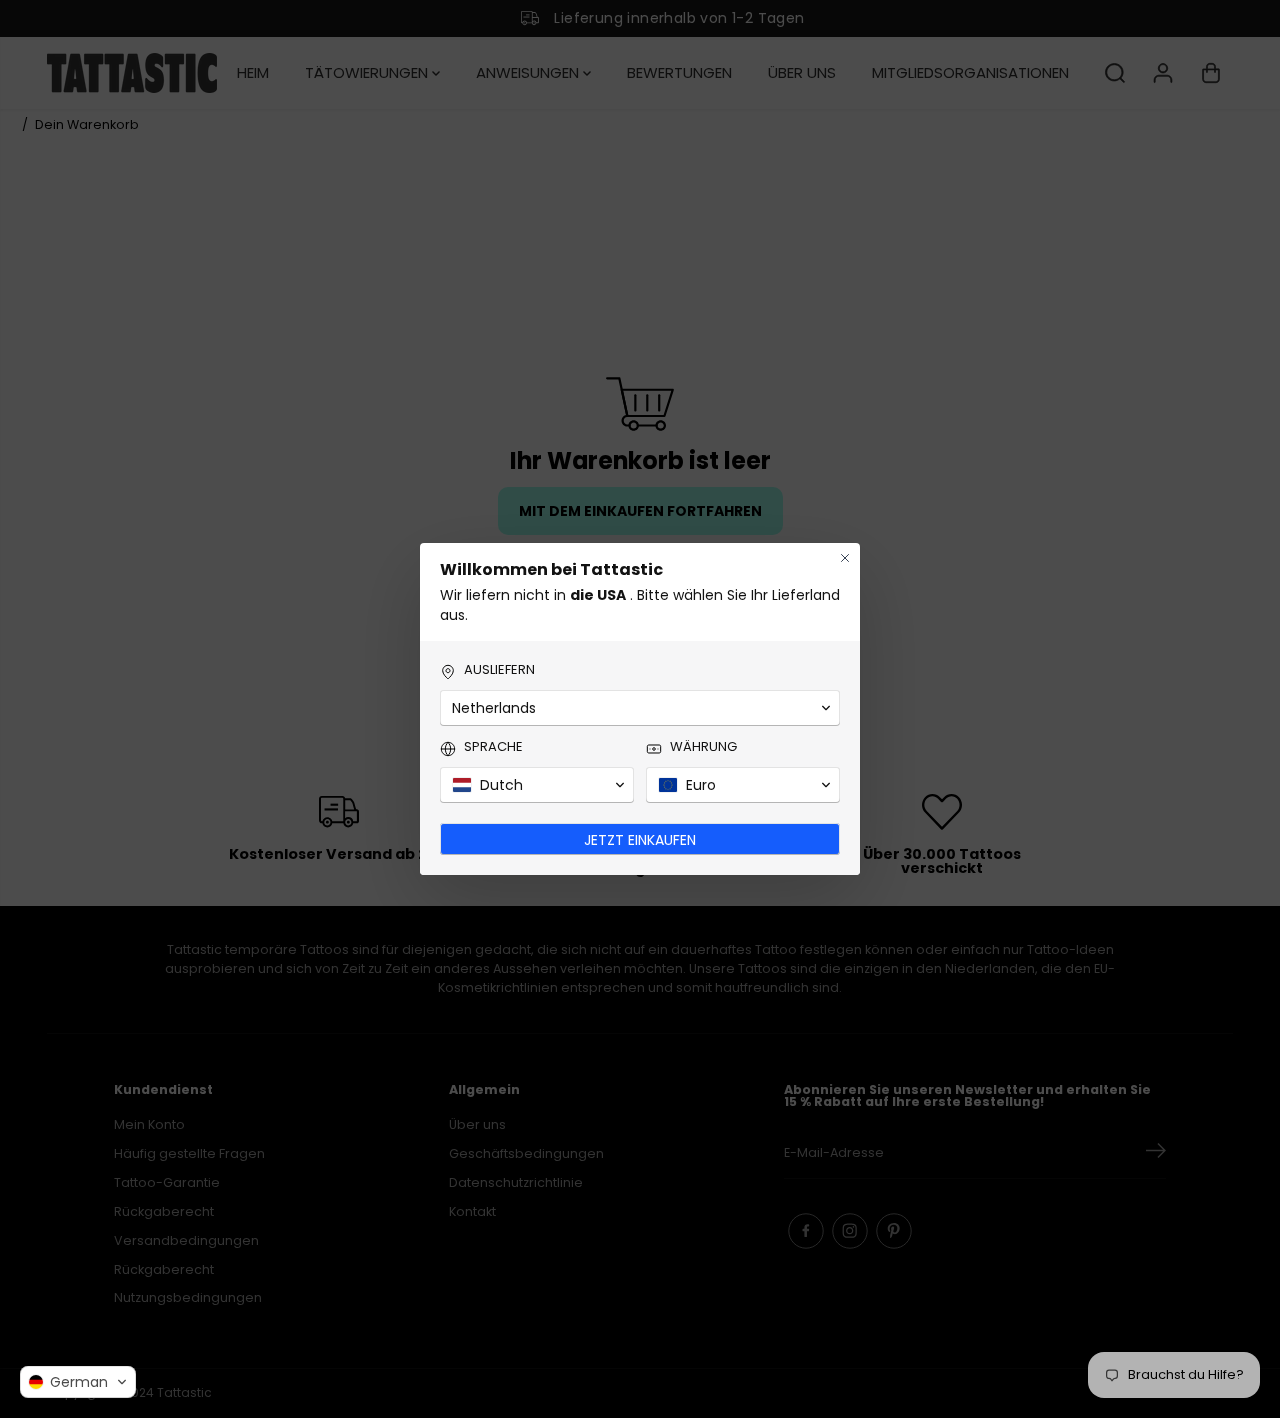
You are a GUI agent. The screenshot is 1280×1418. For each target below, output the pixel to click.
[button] (78, 1382)
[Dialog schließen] (845, 558)
